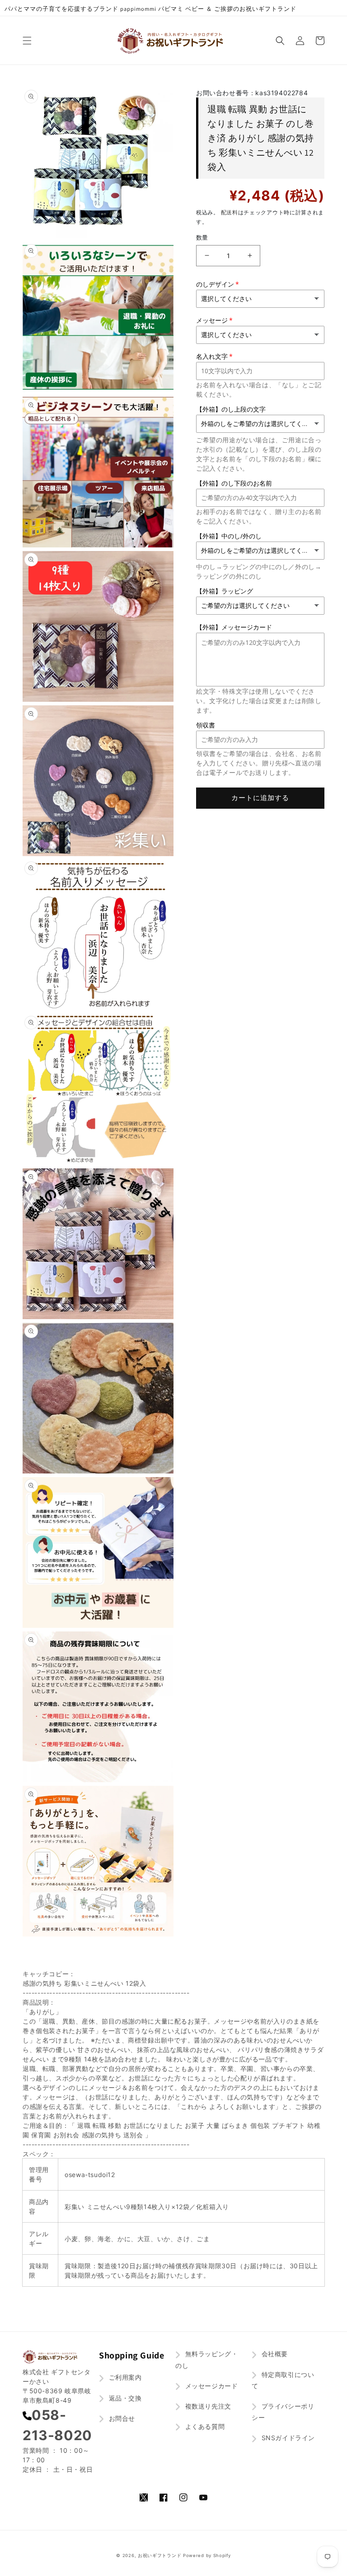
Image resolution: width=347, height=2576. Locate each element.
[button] (27, 41)
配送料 (230, 212)
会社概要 (274, 2354)
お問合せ (121, 2418)
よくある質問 (204, 2426)
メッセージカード (210, 2386)
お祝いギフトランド (159, 2555)
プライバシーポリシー (283, 2412)
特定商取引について (283, 2380)
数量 (202, 237)
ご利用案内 (124, 2377)
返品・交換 (124, 2398)
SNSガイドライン (287, 2438)
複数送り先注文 (207, 2406)
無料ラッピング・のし (206, 2359)
